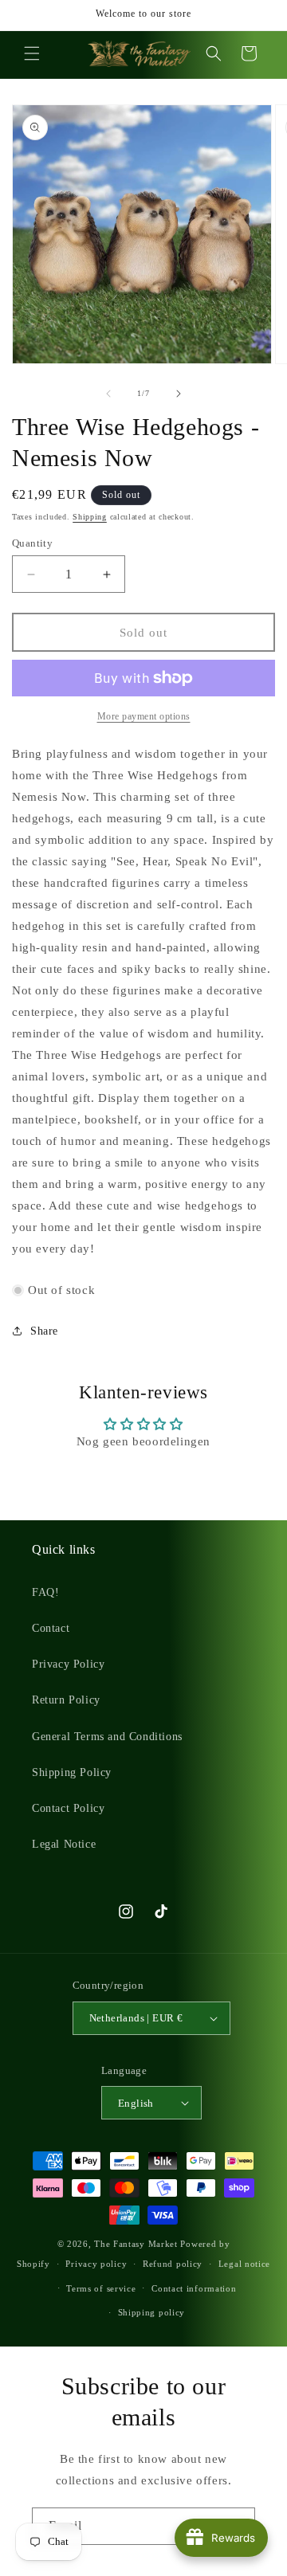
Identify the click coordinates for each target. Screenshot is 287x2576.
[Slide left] (108, 394)
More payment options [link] (144, 716)
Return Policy (66, 1700)
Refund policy (173, 2264)
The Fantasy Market (136, 2244)
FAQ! (45, 1592)
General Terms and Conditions (107, 1737)
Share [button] (44, 1331)
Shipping (90, 517)
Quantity (32, 543)
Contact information (194, 2288)
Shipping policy (152, 2312)
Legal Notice (64, 1844)
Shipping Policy (72, 1772)
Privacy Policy (68, 1664)
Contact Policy (68, 1808)
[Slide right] (179, 394)
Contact (51, 1628)
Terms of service (101, 2288)
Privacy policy (96, 2264)
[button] (32, 53)
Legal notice (244, 2264)
